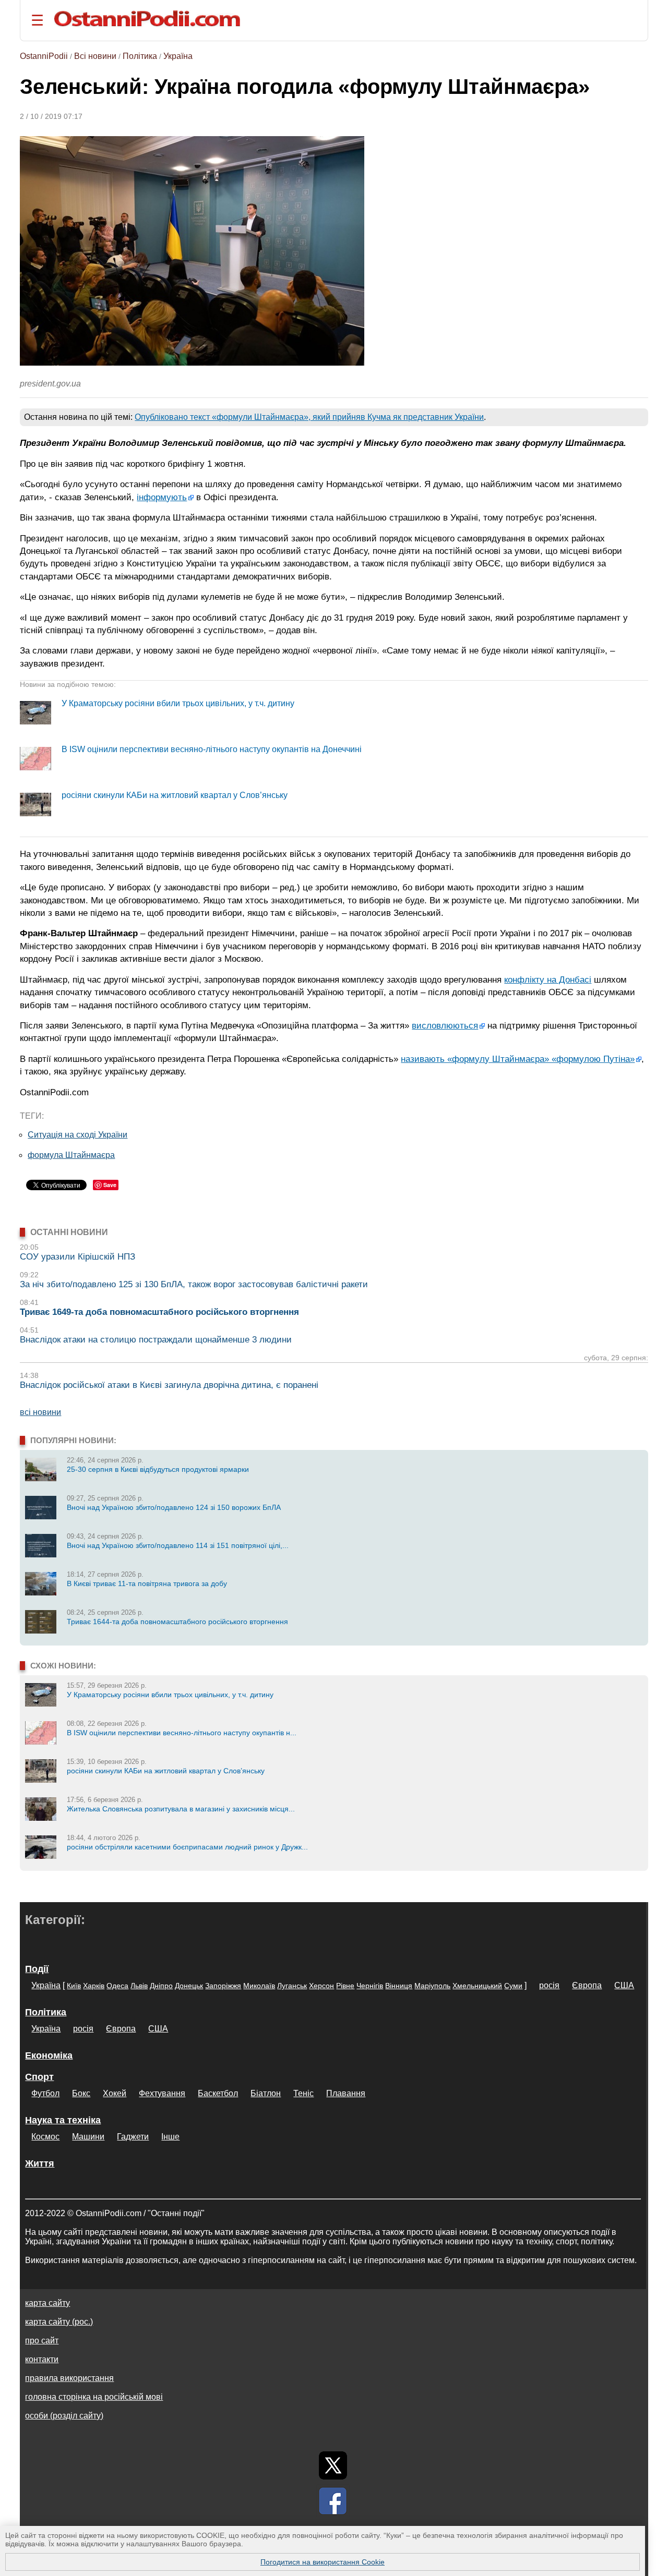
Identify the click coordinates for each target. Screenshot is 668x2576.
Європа (587, 1985)
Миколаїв (259, 1986)
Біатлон (266, 2093)
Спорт (39, 2077)
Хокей (115, 2093)
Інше (170, 2137)
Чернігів (370, 1986)
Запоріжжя (223, 1986)
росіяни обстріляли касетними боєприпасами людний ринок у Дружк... (187, 1847)
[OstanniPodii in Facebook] (333, 2501)
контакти (42, 2359)
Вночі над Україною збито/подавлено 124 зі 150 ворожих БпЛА (174, 1507)
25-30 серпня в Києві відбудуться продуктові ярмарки (158, 1469)
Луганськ (292, 1986)
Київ (74, 1986)
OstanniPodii (44, 56)
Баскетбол (218, 2093)
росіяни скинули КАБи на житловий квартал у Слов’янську (175, 795)
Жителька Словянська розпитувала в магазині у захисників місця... (181, 1809)
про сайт (42, 2341)
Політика (140, 56)
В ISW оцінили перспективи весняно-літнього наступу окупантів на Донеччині (212, 749)
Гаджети (133, 2137)
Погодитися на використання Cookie (323, 2562)
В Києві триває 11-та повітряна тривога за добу (147, 1583)
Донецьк (189, 1986)
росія (549, 1985)
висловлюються (445, 1025)
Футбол (45, 2093)
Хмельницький (477, 1986)
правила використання (69, 2378)
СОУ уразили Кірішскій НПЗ (77, 1257)
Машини (88, 2137)
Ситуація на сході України (77, 1135)
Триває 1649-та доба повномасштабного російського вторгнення (159, 1312)
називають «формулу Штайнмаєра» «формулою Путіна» (518, 1059)
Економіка (49, 2055)
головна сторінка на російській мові (94, 2397)
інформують (162, 497)
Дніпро (161, 1986)
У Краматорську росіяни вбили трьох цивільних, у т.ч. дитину (178, 703)
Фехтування (162, 2093)
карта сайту (47, 2303)
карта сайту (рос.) (59, 2322)
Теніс (303, 2093)
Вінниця (399, 1986)
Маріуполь (432, 1986)
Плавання (346, 2093)
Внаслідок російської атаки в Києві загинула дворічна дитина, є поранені (169, 1385)
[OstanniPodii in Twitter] (333, 2465)
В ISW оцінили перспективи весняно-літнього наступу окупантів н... (182, 1733)
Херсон (321, 1986)
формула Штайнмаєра (71, 1155)
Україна (178, 56)
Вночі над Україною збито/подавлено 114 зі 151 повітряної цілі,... (178, 1545)
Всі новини (95, 56)
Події (37, 1969)
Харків (94, 1986)
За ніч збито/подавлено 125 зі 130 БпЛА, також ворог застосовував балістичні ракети (194, 1284)
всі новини (40, 1412)
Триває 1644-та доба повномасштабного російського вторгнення (177, 1622)
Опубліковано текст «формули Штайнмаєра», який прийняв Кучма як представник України (309, 417)
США (624, 1985)
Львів (139, 1986)
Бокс (81, 2093)
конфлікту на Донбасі (548, 979)
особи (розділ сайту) (64, 2416)
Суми (513, 1986)
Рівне (345, 1986)
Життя (40, 2163)
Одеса (117, 1986)
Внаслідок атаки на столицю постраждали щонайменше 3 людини (156, 1340)
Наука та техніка (63, 2120)
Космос (45, 2137)
